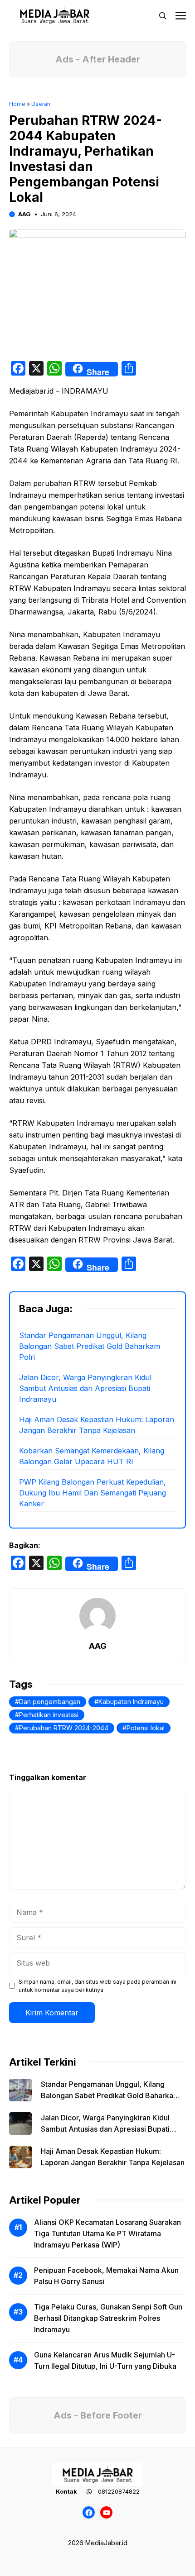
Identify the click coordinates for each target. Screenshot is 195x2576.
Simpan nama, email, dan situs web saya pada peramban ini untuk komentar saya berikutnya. (97, 1986)
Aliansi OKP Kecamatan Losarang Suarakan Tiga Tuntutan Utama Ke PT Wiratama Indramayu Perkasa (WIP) (107, 2233)
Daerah (41, 104)
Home (17, 104)
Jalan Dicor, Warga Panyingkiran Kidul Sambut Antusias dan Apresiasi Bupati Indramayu (85, 1388)
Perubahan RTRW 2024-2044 (64, 1728)
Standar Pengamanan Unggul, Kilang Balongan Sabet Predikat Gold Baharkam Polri (90, 1346)
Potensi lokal (146, 1728)
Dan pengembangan (50, 1702)
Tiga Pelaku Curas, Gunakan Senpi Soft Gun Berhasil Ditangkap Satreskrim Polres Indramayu (108, 2318)
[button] (163, 16)
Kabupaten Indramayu (131, 1702)
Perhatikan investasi (49, 1715)
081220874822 (119, 2491)
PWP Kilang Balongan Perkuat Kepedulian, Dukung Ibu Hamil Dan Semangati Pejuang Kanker (93, 1493)
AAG (24, 214)
